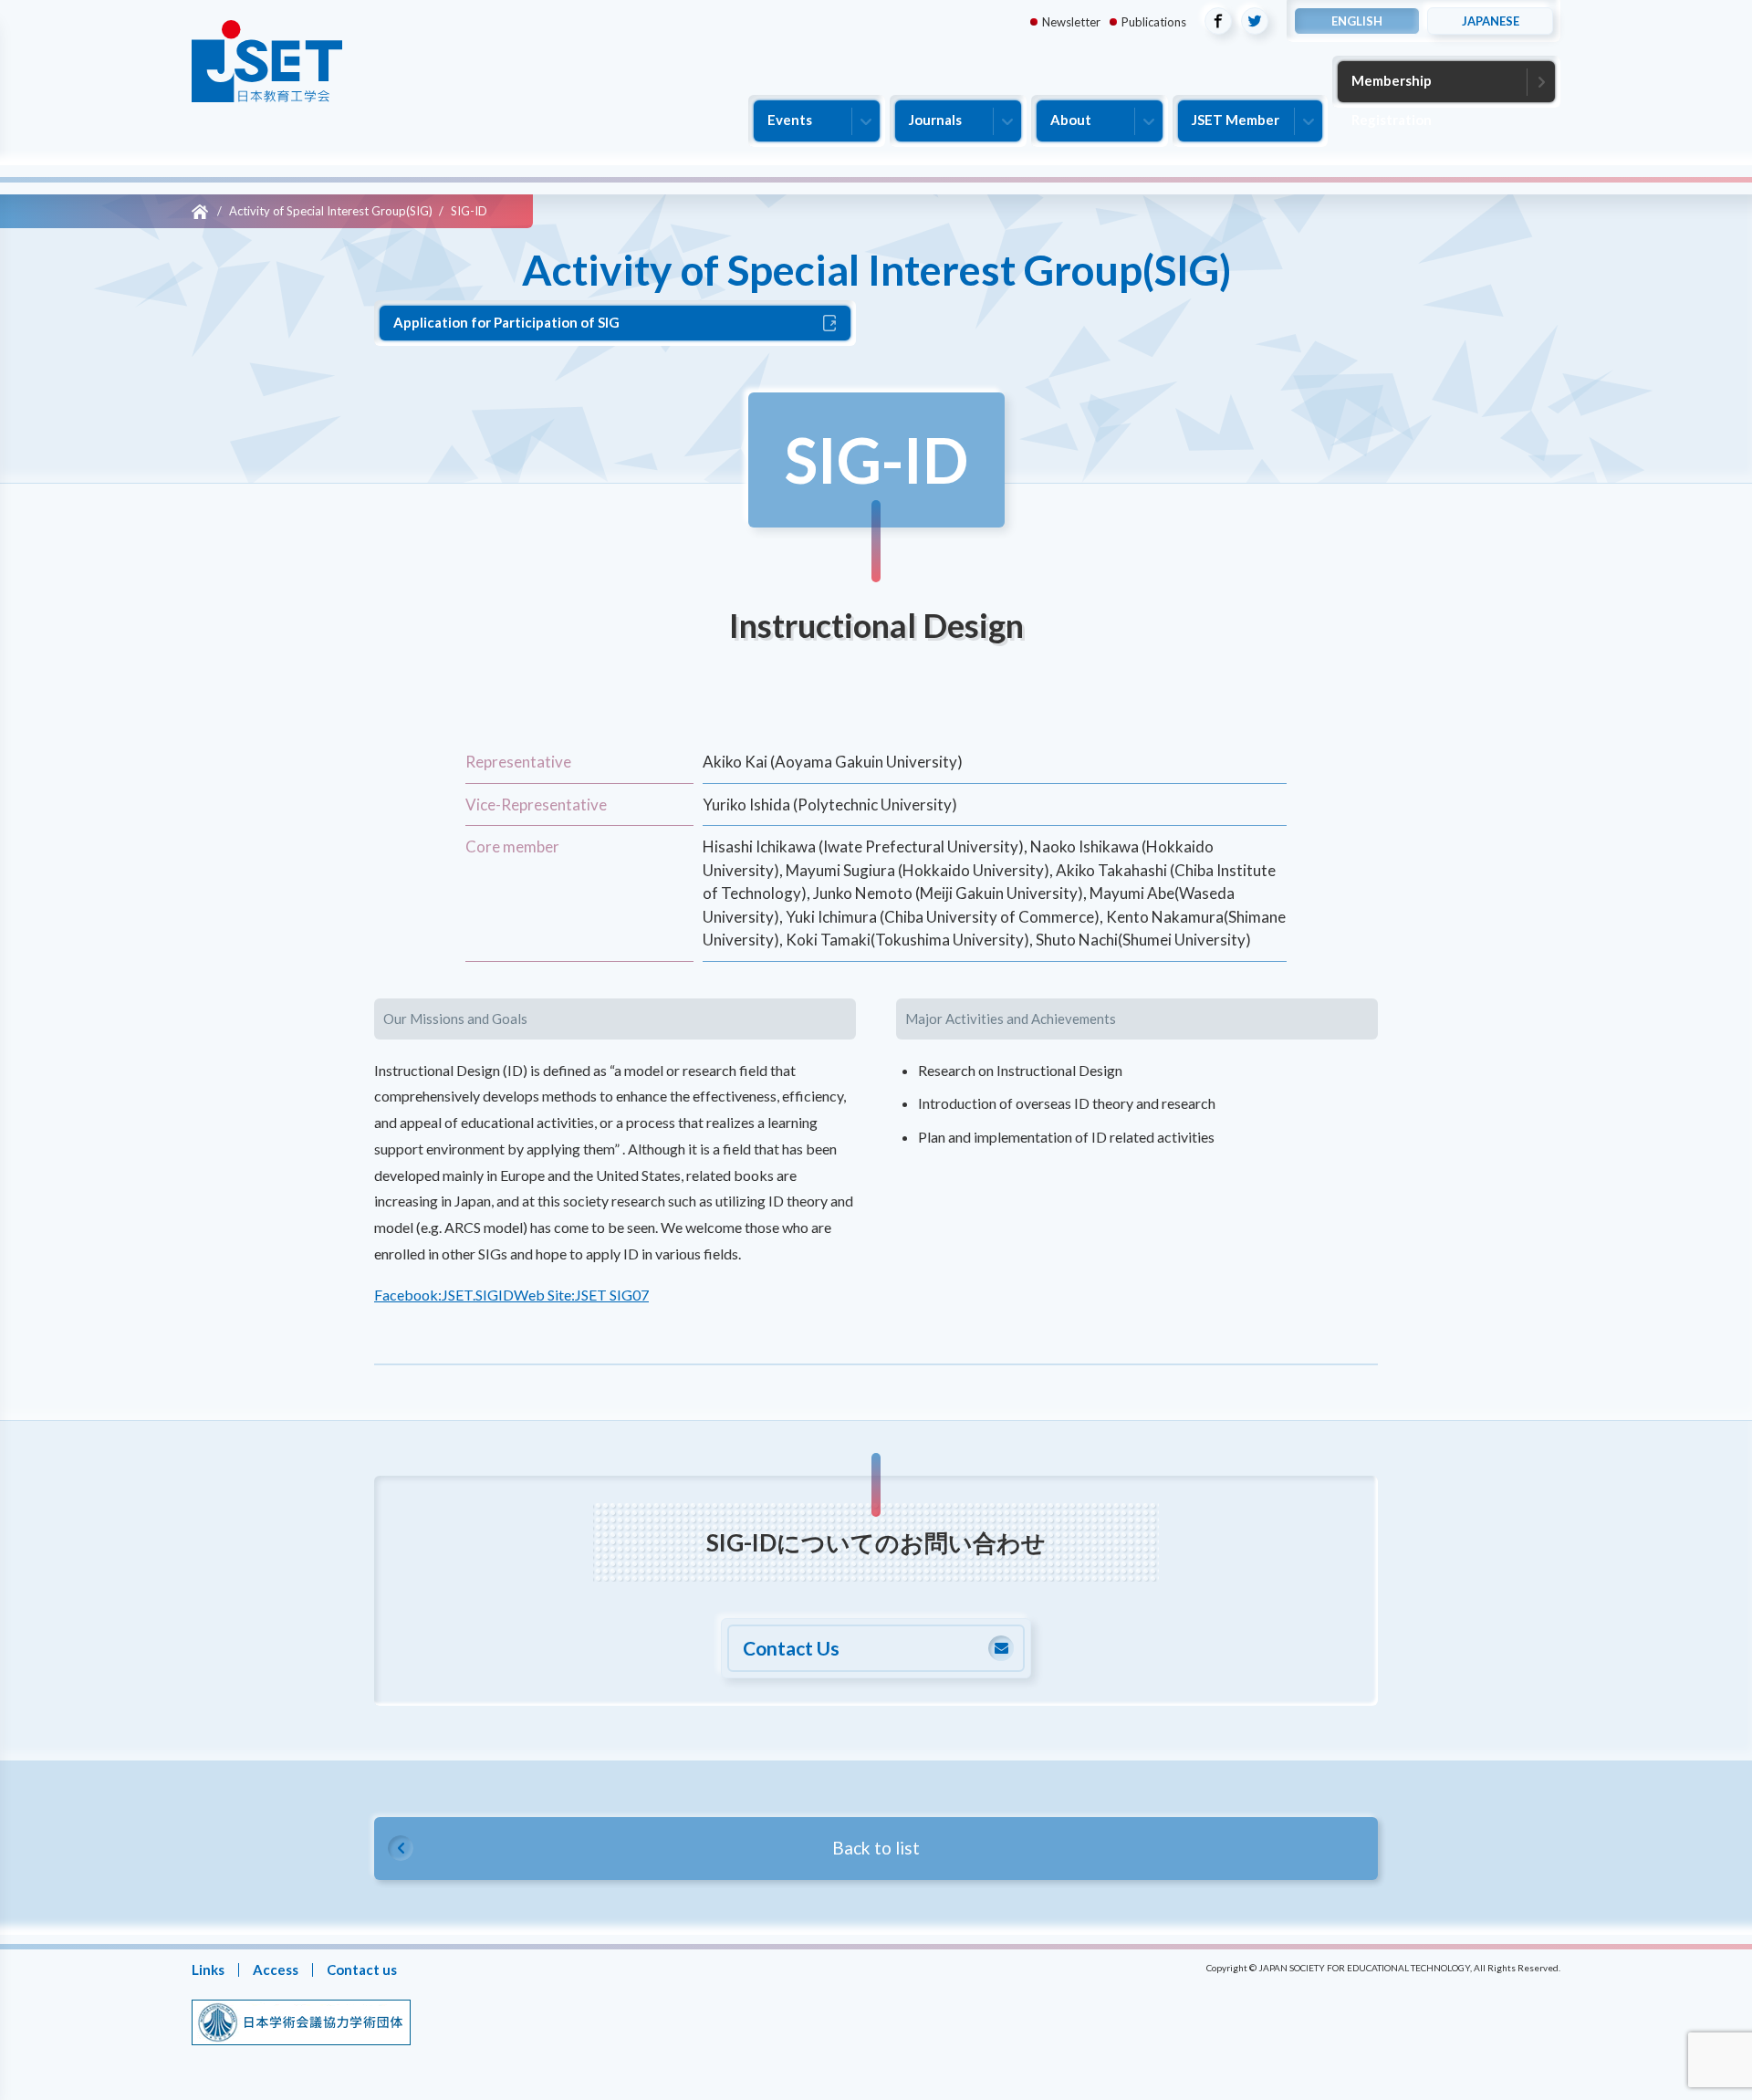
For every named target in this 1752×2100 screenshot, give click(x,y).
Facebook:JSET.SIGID (444, 1295)
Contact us (362, 1969)
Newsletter (1071, 22)
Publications (1154, 22)
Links (208, 1969)
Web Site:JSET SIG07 (581, 1295)
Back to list (876, 1848)
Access (276, 1969)
